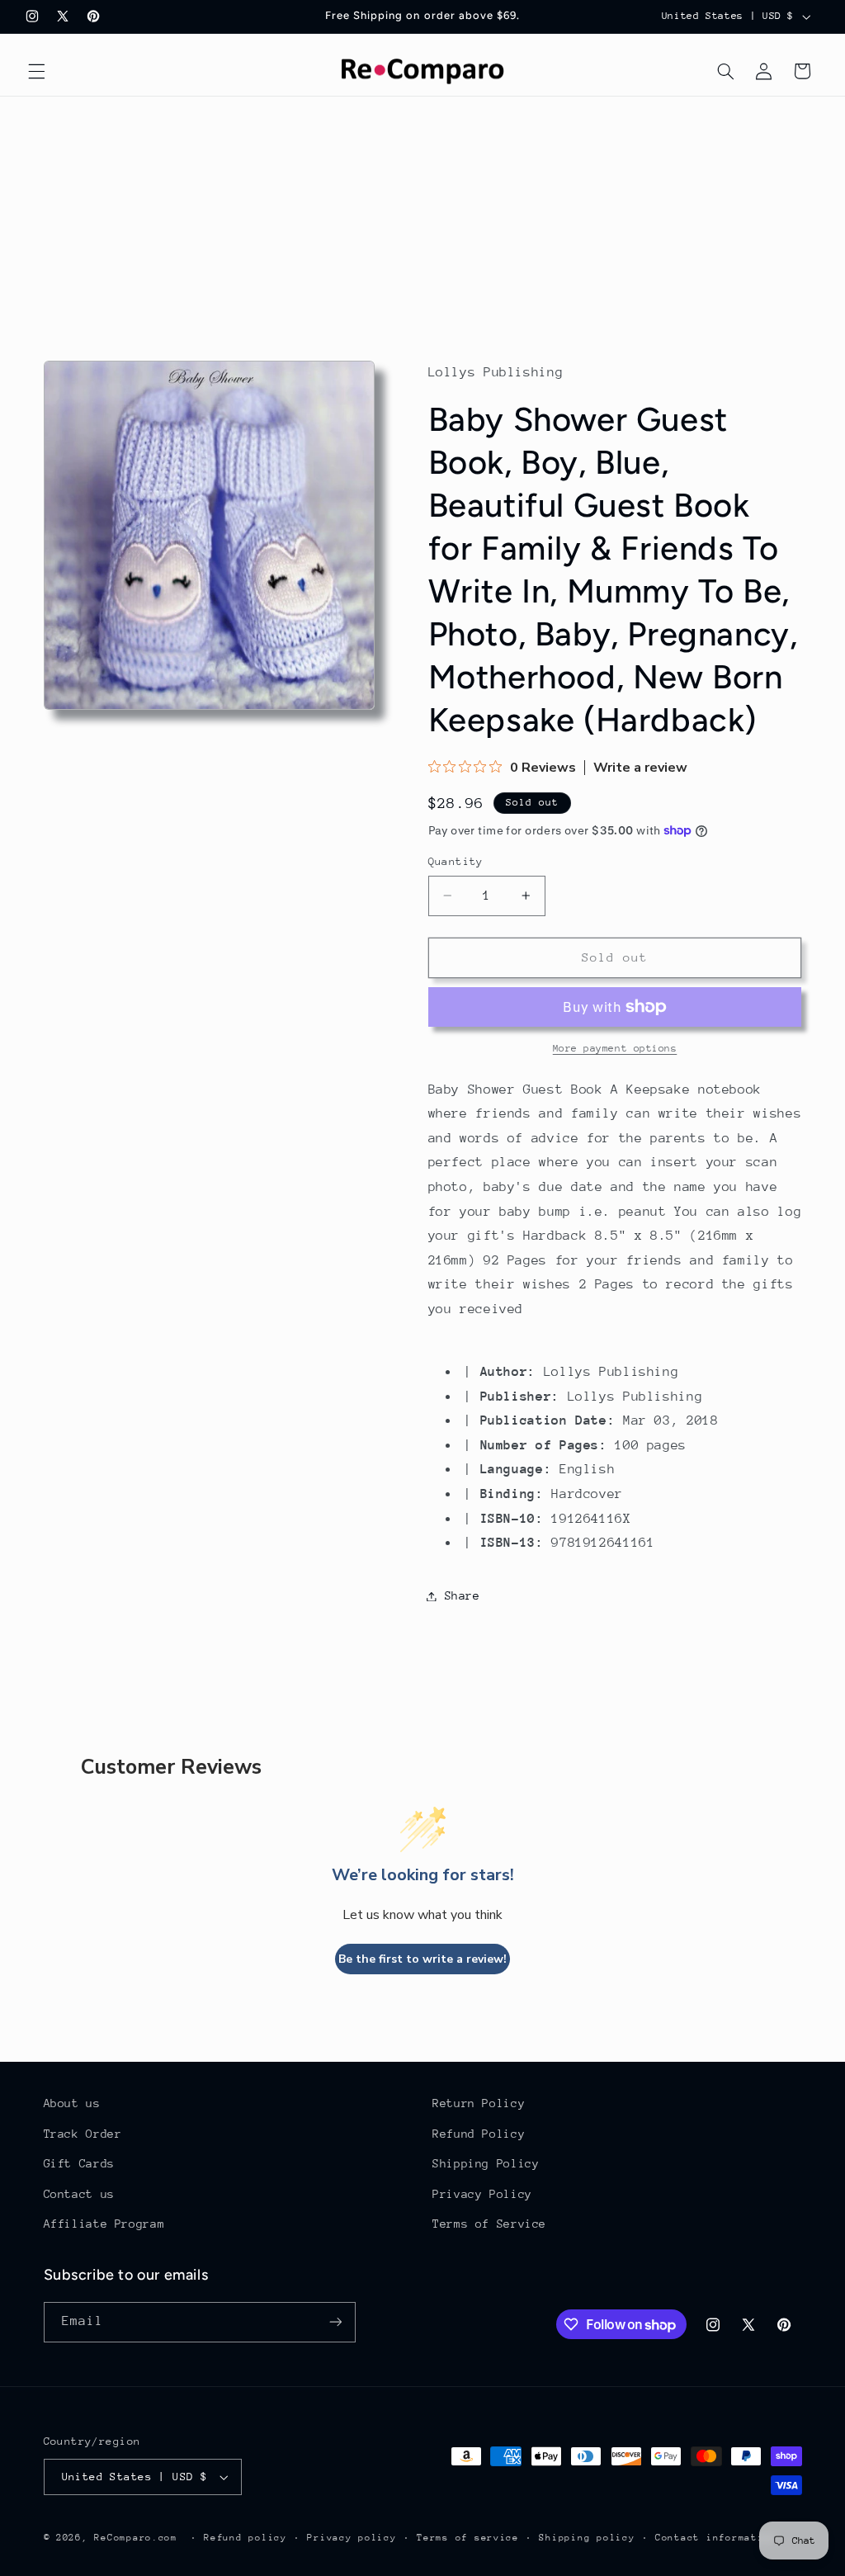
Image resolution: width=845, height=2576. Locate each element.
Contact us (79, 2194)
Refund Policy (479, 2134)
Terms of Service (489, 2224)
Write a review (640, 768)
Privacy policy (352, 2538)
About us (72, 2103)
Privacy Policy (482, 2194)
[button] (36, 71)
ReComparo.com (136, 2538)
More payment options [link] (615, 1048)
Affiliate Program (104, 2224)
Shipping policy (587, 2538)
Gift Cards (79, 2163)
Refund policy (245, 2538)
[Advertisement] (422, 220)
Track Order (83, 2134)
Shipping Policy (486, 2163)
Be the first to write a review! (422, 1959)
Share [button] (463, 1595)
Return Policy (479, 2103)
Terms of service (468, 2538)
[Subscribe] (335, 2322)
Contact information (716, 2538)
